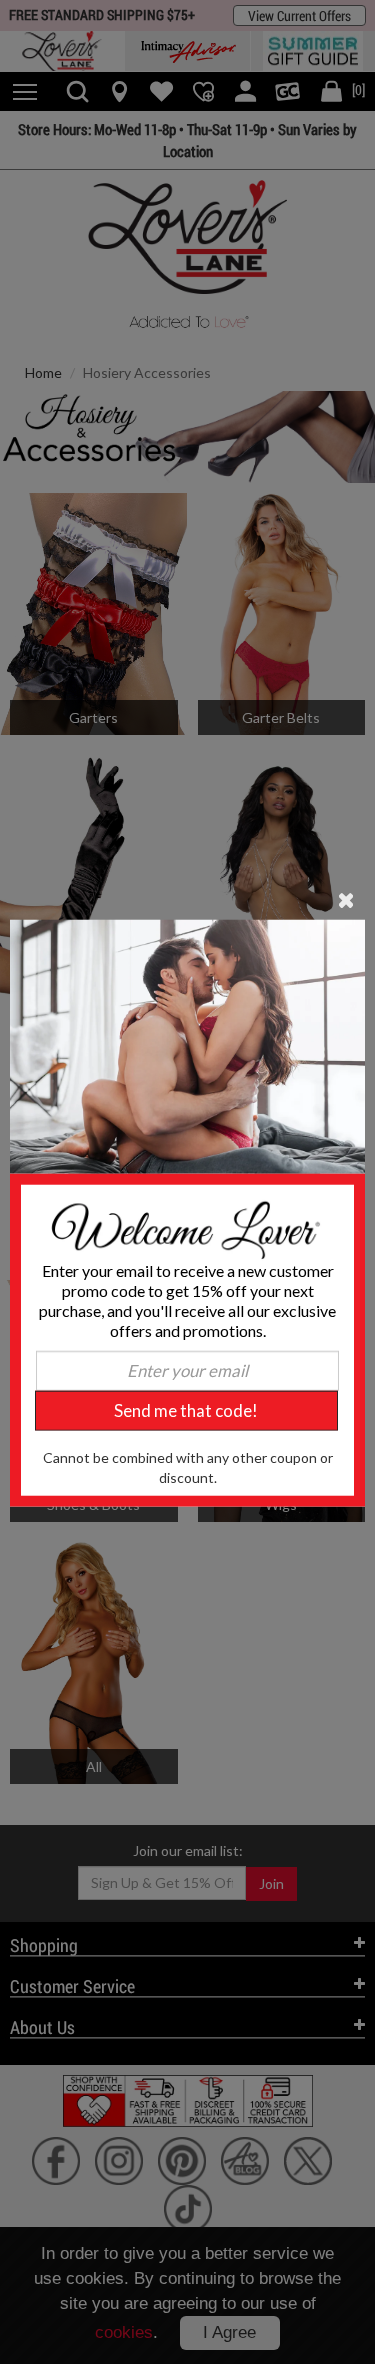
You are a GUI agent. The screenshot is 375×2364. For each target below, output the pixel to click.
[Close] (346, 899)
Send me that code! (186, 1410)
